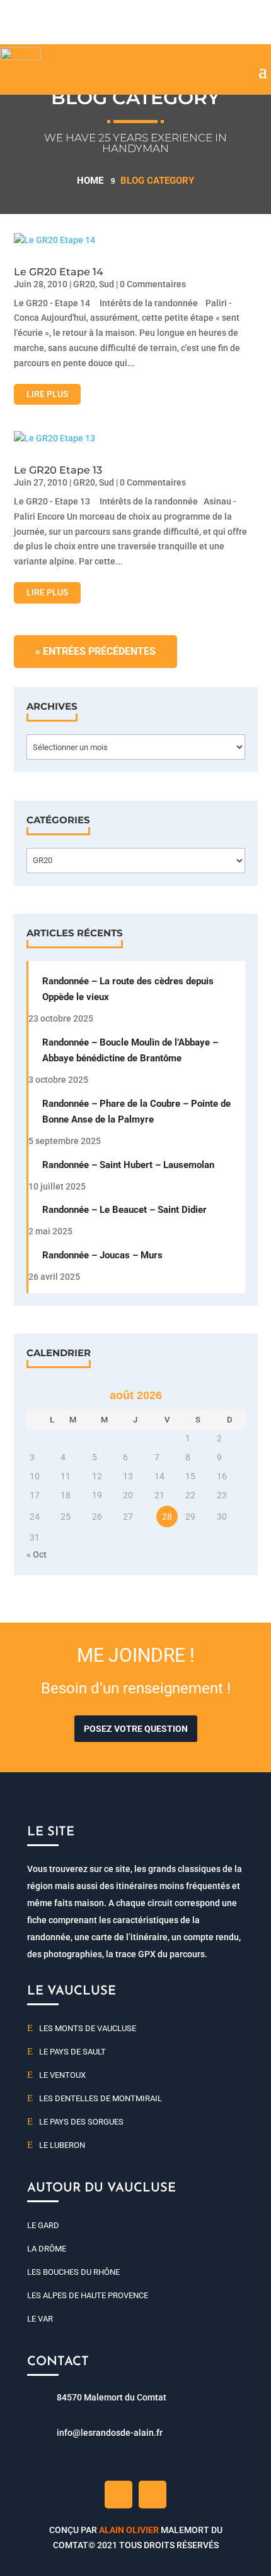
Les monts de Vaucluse (88, 2028)
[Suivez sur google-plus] (153, 2495)
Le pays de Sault (72, 2052)
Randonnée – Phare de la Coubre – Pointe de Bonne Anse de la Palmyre (136, 1112)
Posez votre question (136, 1729)
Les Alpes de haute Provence (88, 2295)
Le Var (40, 2319)
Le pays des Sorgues (81, 2122)
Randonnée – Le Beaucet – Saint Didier (124, 1210)
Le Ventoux (62, 2075)
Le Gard (43, 2225)
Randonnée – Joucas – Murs (102, 1255)
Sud (107, 284)
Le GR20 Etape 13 (58, 470)
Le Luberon (62, 2145)
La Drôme (47, 2249)
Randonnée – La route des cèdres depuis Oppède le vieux (128, 989)
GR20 (84, 284)
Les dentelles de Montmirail (101, 2098)
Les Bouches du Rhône (73, 2272)
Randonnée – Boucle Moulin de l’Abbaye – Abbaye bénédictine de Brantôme (130, 1050)
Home (90, 181)
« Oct (37, 1554)
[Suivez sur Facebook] (118, 2495)
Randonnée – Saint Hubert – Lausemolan (128, 1165)
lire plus (47, 394)
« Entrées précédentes (95, 651)
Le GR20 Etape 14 (59, 272)
